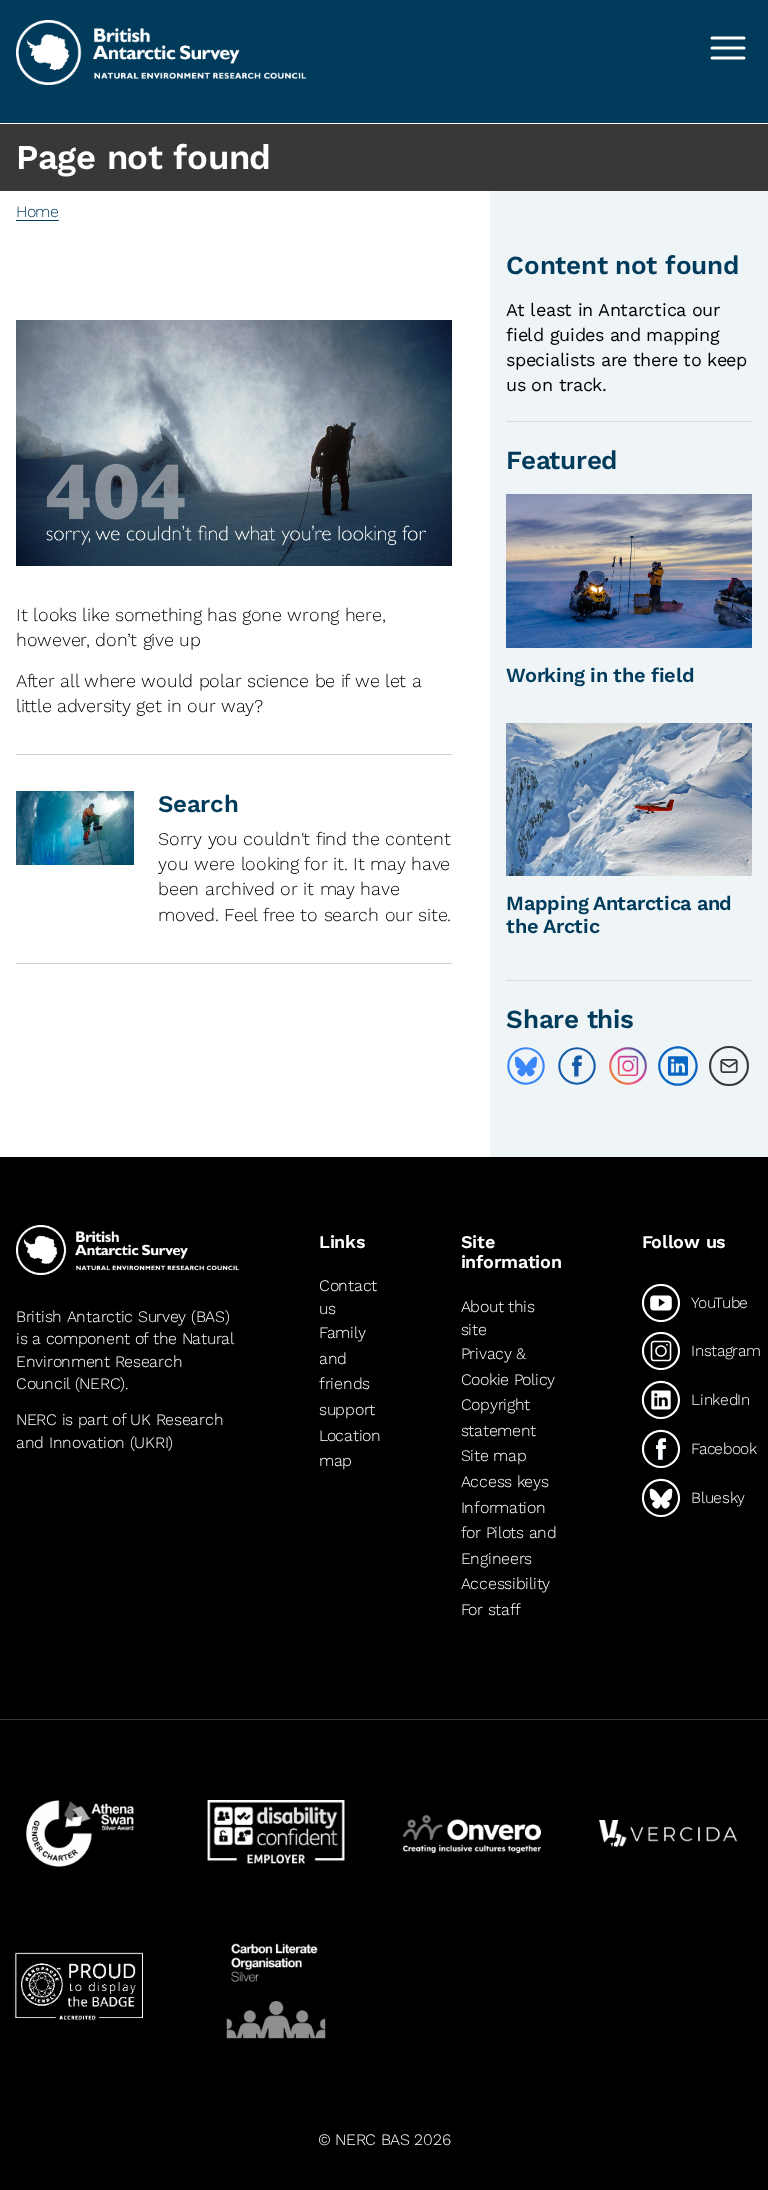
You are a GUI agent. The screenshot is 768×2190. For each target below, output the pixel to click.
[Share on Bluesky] (526, 1066)
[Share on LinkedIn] (678, 1066)
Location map (350, 1448)
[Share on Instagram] (628, 1066)
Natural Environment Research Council (124, 1361)
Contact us (348, 1297)
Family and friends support (347, 1371)
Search (198, 804)
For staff (491, 1609)
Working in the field (600, 675)
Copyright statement (498, 1417)
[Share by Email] (729, 1066)
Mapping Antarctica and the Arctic (619, 914)
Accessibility (505, 1583)
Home (37, 211)
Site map (494, 1455)
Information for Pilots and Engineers (509, 1533)
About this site (498, 1317)
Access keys (505, 1481)
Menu (728, 48)
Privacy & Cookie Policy (508, 1366)
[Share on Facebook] (577, 1066)
